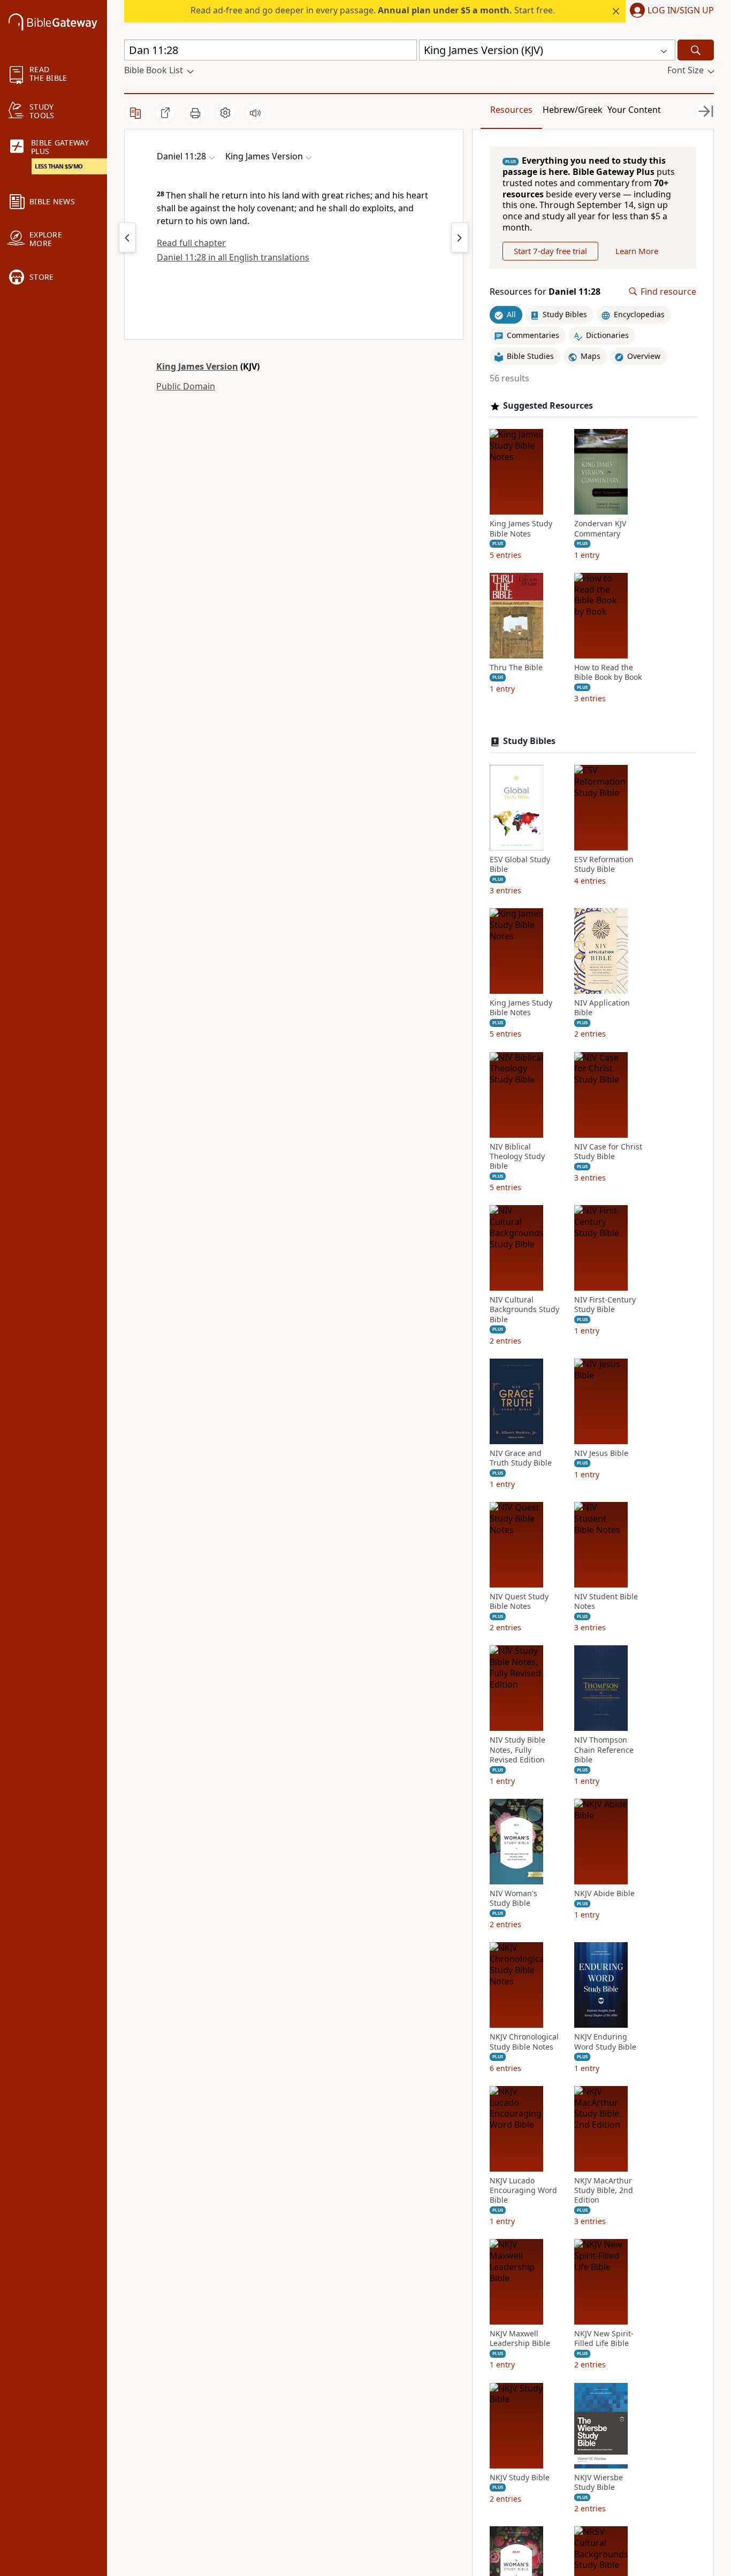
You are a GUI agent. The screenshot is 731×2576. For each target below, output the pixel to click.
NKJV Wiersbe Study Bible (599, 2482)
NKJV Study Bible (520, 2478)
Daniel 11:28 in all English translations (233, 257)
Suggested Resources (548, 406)
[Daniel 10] (127, 237)
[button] (670, 11)
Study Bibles (529, 741)
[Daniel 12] (460, 237)
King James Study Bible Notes (521, 528)
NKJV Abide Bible (604, 1893)
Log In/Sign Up (681, 11)
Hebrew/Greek (573, 110)
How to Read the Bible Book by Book (608, 672)
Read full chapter (191, 243)
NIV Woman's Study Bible (513, 1898)
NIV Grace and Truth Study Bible (521, 1458)
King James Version (197, 366)
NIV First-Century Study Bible (605, 1305)
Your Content (634, 110)
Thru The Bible (516, 668)
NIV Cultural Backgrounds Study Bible (524, 1309)
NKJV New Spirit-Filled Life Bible (604, 2339)
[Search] (696, 50)
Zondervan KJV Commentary (600, 528)
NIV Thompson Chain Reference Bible (604, 1750)
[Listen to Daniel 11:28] (255, 113)
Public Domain (186, 386)
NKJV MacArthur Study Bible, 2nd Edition (604, 2190)
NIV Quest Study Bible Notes (519, 1601)
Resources (511, 110)
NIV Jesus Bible (601, 1453)
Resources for (545, 292)
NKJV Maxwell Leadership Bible (520, 2339)
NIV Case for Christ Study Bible (608, 1152)
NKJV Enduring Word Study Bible (605, 2042)
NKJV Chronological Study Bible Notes (524, 2042)
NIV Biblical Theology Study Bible (517, 1156)
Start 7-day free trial (550, 251)
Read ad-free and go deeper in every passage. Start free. (373, 10)
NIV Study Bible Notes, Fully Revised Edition (517, 1750)
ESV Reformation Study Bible (604, 864)
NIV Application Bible (602, 1008)
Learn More (637, 251)
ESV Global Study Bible (520, 864)
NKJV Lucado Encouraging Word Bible (523, 2190)
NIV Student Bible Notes (606, 1601)
